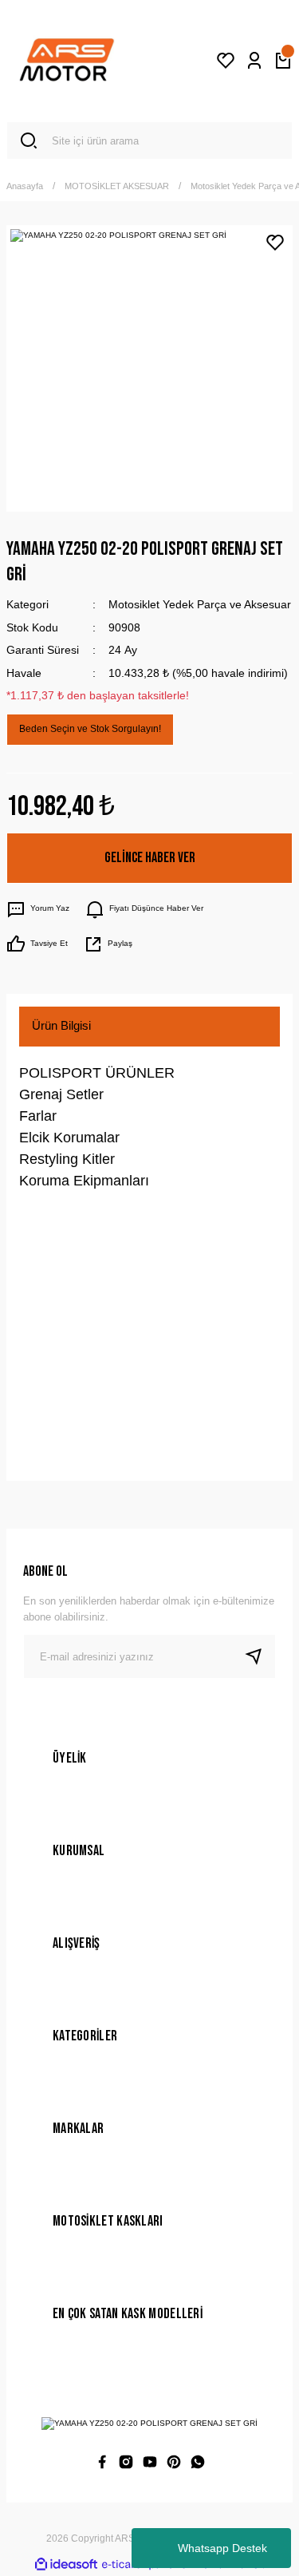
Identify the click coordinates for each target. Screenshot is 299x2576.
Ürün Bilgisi (61, 1025)
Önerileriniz (61, 1381)
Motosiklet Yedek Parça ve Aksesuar (200, 604)
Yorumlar (55, 1223)
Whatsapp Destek (222, 2548)
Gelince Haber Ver (150, 858)
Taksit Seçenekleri (79, 1329)
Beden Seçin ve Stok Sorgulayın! (90, 729)
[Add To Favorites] (275, 243)
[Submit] (260, 1656)
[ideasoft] (66, 2565)
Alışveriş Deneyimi (81, 1434)
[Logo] (67, 61)
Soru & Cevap (69, 1276)
